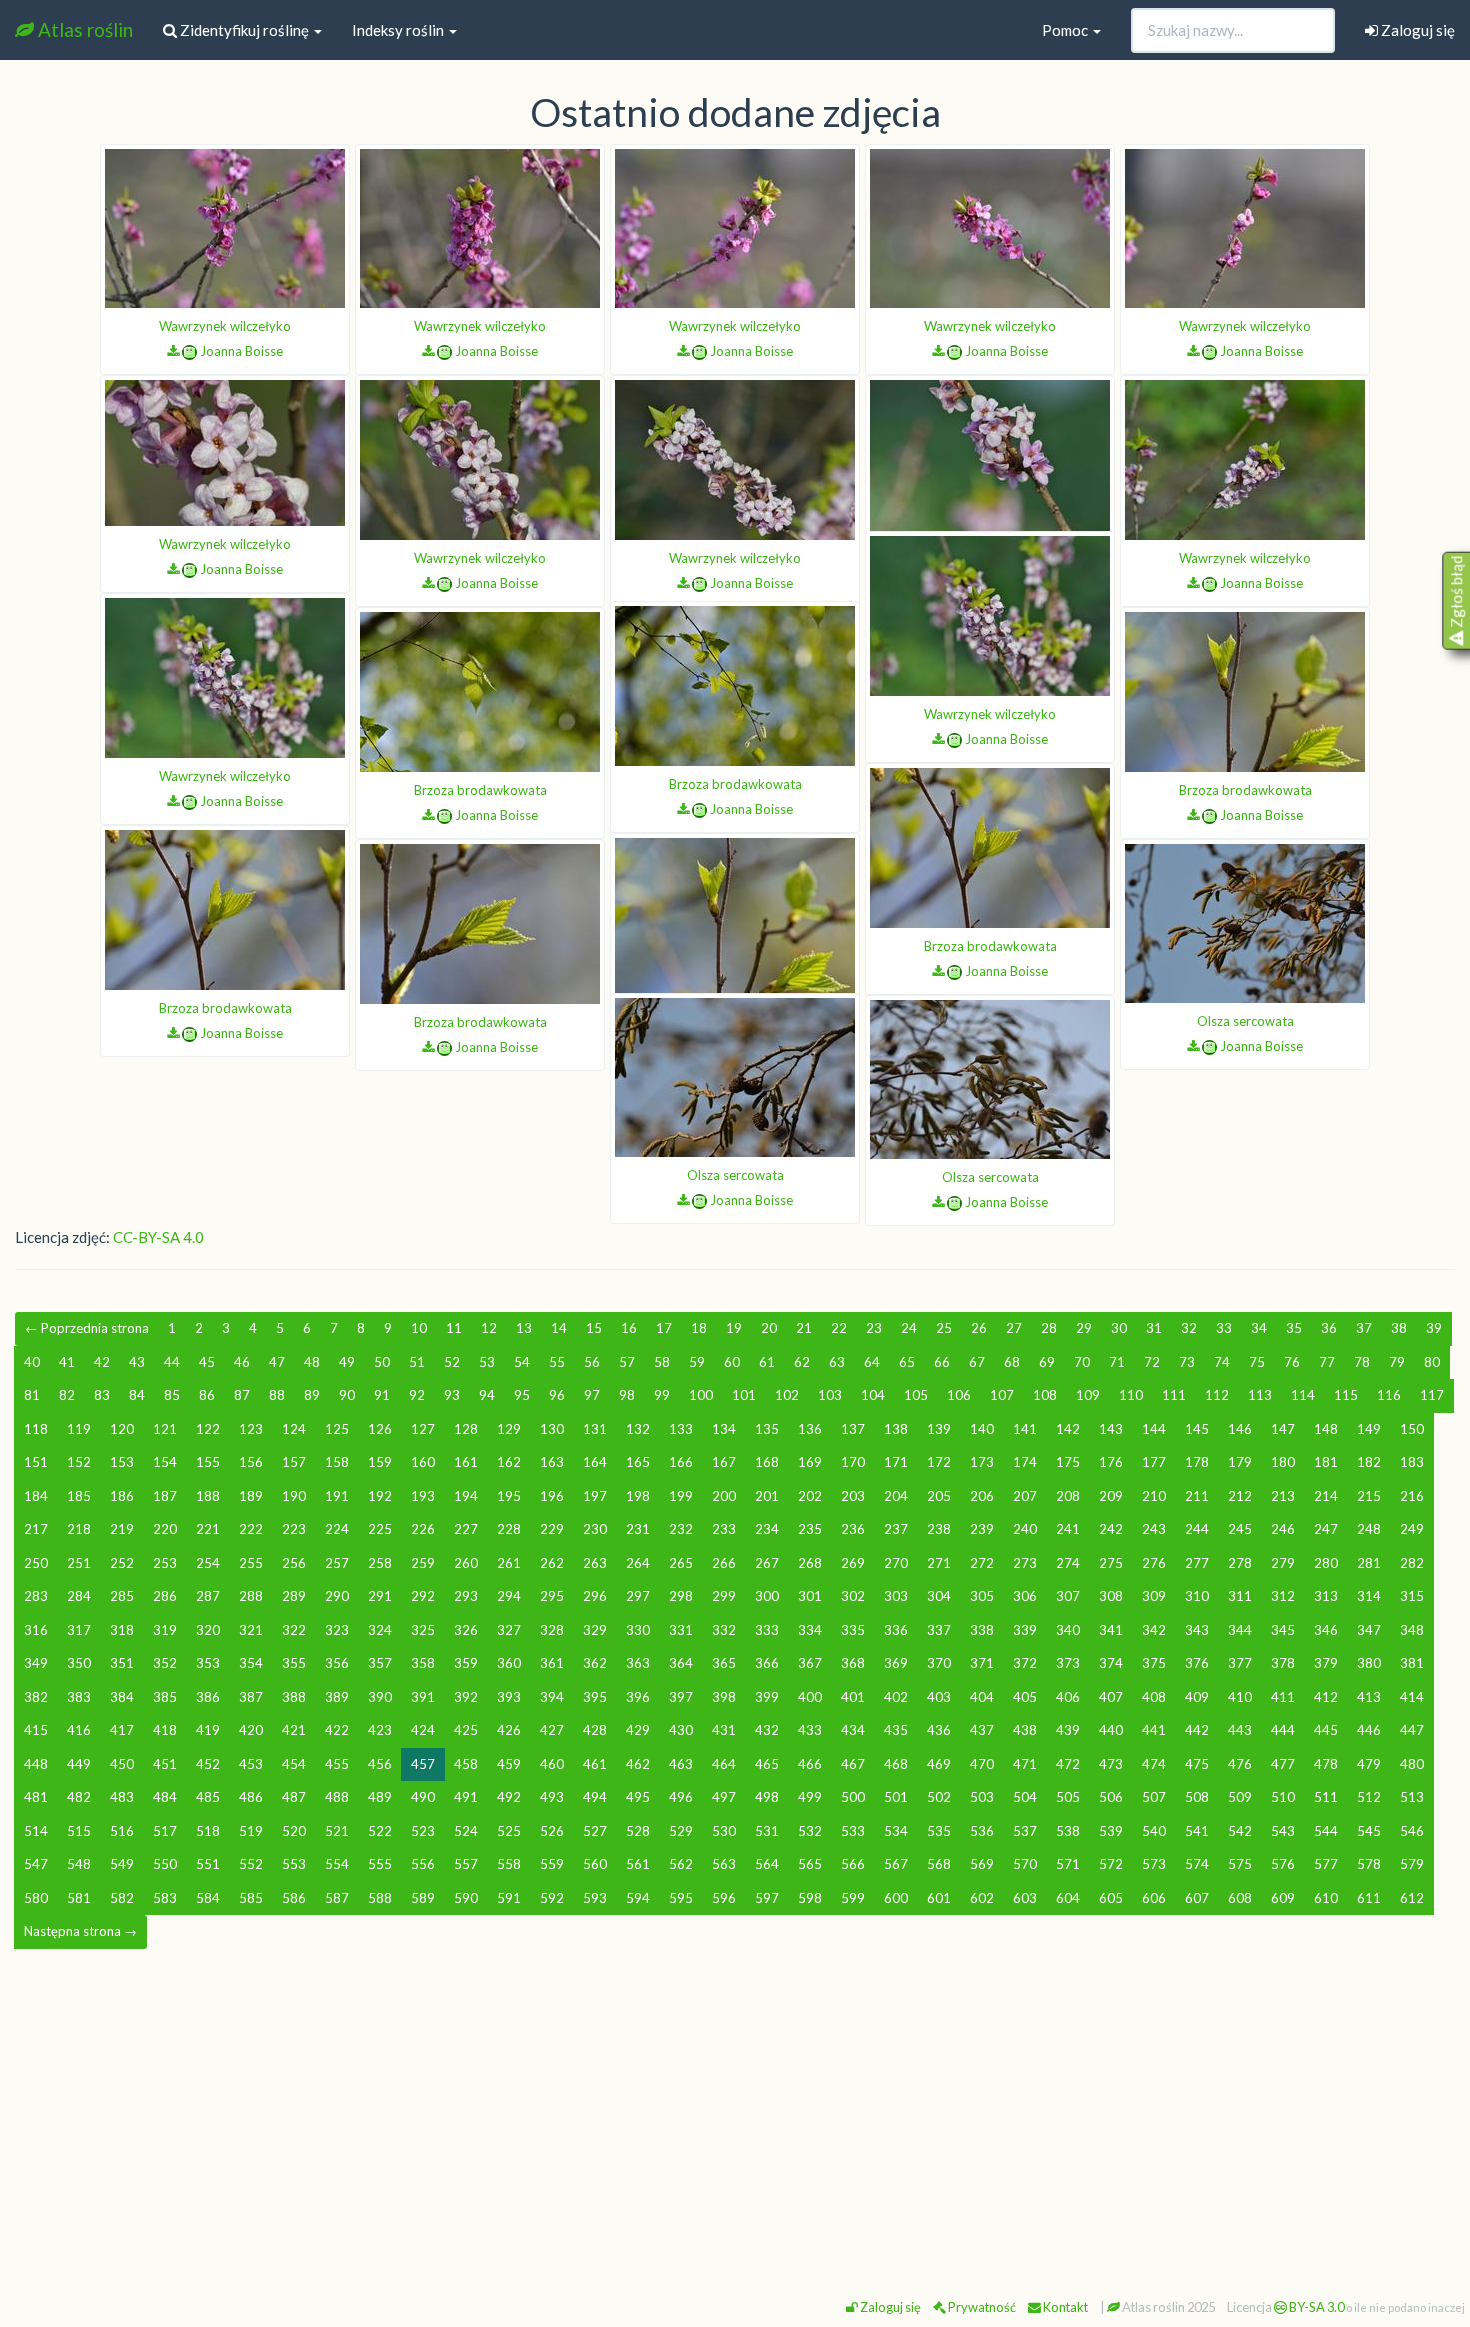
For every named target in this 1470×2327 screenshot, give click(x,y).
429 (638, 1730)
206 (982, 1496)
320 (208, 1630)
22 (839, 1328)
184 (36, 1496)
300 (767, 1596)
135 (767, 1429)
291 (380, 1596)
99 (662, 1395)
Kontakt (1064, 2307)
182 (1369, 1462)
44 (172, 1362)
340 (1068, 1630)
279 (1283, 1563)
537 (1025, 1831)
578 (1369, 1864)
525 (509, 1831)
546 (1412, 1831)
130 (552, 1429)
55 (557, 1362)
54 (522, 1362)
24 (909, 1328)
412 (1326, 1697)
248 (1369, 1529)
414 (1412, 1697)
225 (380, 1529)
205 (939, 1496)
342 (1154, 1630)
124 (294, 1429)
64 (872, 1362)
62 (802, 1362)
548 (79, 1864)
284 (79, 1596)
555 (380, 1864)
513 (1412, 1797)
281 (1369, 1563)
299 (724, 1596)
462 (638, 1764)
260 (466, 1563)
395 (595, 1697)
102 (787, 1395)
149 (1369, 1429)
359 (466, 1663)
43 (137, 1362)
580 (36, 1898)
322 (294, 1630)
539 (1111, 1831)
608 (1240, 1898)
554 (337, 1864)
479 (1369, 1764)
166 (681, 1462)
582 (122, 1898)
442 (1197, 1730)
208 (1068, 1496)
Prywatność (981, 2307)
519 (251, 1831)
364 (681, 1663)
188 (208, 1496)
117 (1432, 1395)
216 (1412, 1496)
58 (662, 1362)
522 (380, 1831)
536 (982, 1831)
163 (552, 1462)
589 (423, 1898)
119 (79, 1429)
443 (1240, 1730)
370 (939, 1663)
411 (1283, 1697)
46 (242, 1362)
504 (1025, 1797)
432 (767, 1730)
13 (524, 1328)
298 (681, 1596)
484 (165, 1797)
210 (1154, 1496)
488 (337, 1797)
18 (699, 1328)
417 (122, 1730)
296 (595, 1596)
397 (681, 1697)
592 (552, 1898)
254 (208, 1563)
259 (423, 1563)
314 (1369, 1596)
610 (1326, 1898)
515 (79, 1831)
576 (1283, 1864)
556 (423, 1864)
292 (423, 1596)
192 (380, 1496)
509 (1240, 1797)
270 (896, 1563)
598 (810, 1898)
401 (853, 1697)
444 (1283, 1730)
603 (1025, 1898)
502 (939, 1797)
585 (251, 1898)
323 (337, 1630)
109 (1088, 1395)
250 (36, 1563)
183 (1412, 1462)
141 (1025, 1429)
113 (1260, 1395)
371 (982, 1663)
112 (1217, 1395)
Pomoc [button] (1066, 30)
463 (681, 1764)
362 (595, 1663)
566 (853, 1864)
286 (165, 1596)
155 (208, 1462)
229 (552, 1529)
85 (172, 1395)
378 (1283, 1663)
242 (1111, 1529)
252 (122, 1563)
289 (294, 1596)
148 (1326, 1429)
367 (810, 1663)
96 (557, 1395)
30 (1119, 1328)
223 (294, 1529)
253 (165, 1563)
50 (382, 1362)
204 (896, 1496)
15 (594, 1328)
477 (1283, 1764)
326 (466, 1630)
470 (982, 1764)
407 (1111, 1697)
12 (489, 1328)
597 (767, 1898)
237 (896, 1529)
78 (1362, 1362)
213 (1283, 1496)
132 (638, 1429)
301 (810, 1596)
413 (1369, 1697)
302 (853, 1596)
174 (1025, 1462)
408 (1154, 1697)
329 (595, 1630)
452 (208, 1764)
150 (1412, 1429)
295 (552, 1596)
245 (1240, 1529)
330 (638, 1630)
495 (638, 1797)
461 (595, 1764)
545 (1369, 1831)
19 (734, 1328)
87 (242, 1395)
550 (165, 1864)
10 (419, 1328)
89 (312, 1395)
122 (208, 1429)
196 (552, 1496)
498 (767, 1797)
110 (1131, 1395)
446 (1369, 1730)
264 (638, 1563)
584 (208, 1898)
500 (853, 1797)
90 (347, 1395)
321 (251, 1630)
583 (165, 1898)
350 (79, 1663)
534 (896, 1831)
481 (36, 1797)
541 (1197, 1831)
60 (732, 1362)
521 (337, 1831)
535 (939, 1831)
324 (380, 1630)
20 (769, 1328)
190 (294, 1496)
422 (337, 1730)
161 (466, 1462)
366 (767, 1663)
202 (810, 1496)
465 (767, 1764)
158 (337, 1462)
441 (1154, 1730)
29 (1084, 1328)
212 (1240, 1496)
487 (294, 1797)
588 (380, 1898)
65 (907, 1362)
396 (638, 1697)
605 (1111, 1898)
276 (1154, 1563)
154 (165, 1462)
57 (627, 1362)
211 (1197, 1496)
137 (853, 1429)
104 (873, 1395)
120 (122, 1429)
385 (165, 1697)
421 (294, 1730)
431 (724, 1730)
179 (1240, 1462)
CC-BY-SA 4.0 (158, 1237)
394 (552, 1697)
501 (896, 1797)
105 (916, 1395)
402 (896, 1697)
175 (1068, 1462)
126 (380, 1429)
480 (1412, 1764)
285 (122, 1596)
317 (79, 1630)
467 (853, 1764)
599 (853, 1898)
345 (1283, 1630)
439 (1068, 1730)
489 (380, 1797)
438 (1025, 1730)
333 (767, 1630)
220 (165, 1529)
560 (595, 1864)
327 (509, 1630)
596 (724, 1898)
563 (724, 1864)
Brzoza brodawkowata (735, 784)
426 (509, 1730)
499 (810, 1797)
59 (697, 1362)
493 (552, 1797)
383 (79, 1697)
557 (466, 1864)
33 (1224, 1328)
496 (681, 1797)
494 (595, 1797)
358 (423, 1663)
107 (1002, 1395)
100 (701, 1395)
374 (1111, 1663)
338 (982, 1630)
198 (638, 1496)
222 (251, 1529)
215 (1369, 1496)
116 (1389, 1395)
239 (982, 1529)
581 (79, 1898)
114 (1303, 1395)
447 (1412, 1730)
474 (1154, 1764)
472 (1068, 1764)
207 (1025, 1496)
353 (208, 1663)
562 (681, 1864)
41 (67, 1362)
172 (939, 1462)
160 (423, 1462)
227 (466, 1529)
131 (595, 1429)
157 (294, 1462)
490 (423, 1797)
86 (207, 1395)
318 (122, 1630)
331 (681, 1630)
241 (1068, 1529)
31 (1154, 1328)
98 (627, 1395)
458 (466, 1764)
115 (1346, 1395)
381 (1412, 1663)
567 (896, 1864)
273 (1025, 1563)
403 (939, 1697)
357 (380, 1663)
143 (1111, 1429)
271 (939, 1563)
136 (810, 1429)
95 (522, 1395)
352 (165, 1663)
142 (1068, 1429)
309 (1154, 1596)
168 (767, 1462)
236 (853, 1529)
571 (1068, 1864)
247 (1326, 1529)
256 (294, 1563)
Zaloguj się (1416, 30)
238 (939, 1529)
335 (853, 1630)
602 (982, 1898)
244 (1197, 1529)
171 (896, 1462)
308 (1111, 1596)
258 (380, 1563)
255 (251, 1563)
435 (896, 1730)
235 (810, 1529)
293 (466, 1596)
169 (810, 1462)
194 (466, 1496)
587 (337, 1898)
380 (1369, 1663)
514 (36, 1831)
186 (122, 1496)
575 (1240, 1864)
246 (1283, 1529)
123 (251, 1429)
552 (251, 1864)
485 (208, 1797)
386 (208, 1697)
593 (595, 1898)
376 (1197, 1663)
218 (79, 1529)
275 (1111, 1563)
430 (681, 1730)
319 (165, 1630)
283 (36, 1596)
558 (509, 1864)
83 (102, 1395)
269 (853, 1563)
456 (380, 1764)
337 (939, 1630)
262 (552, 1563)
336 (896, 1630)
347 (1369, 1630)
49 (347, 1362)
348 (1412, 1630)
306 (1025, 1596)
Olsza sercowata (1245, 1021)
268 (810, 1563)
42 (102, 1362)
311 (1240, 1596)
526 (552, 1831)
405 (1025, 1697)
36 (1329, 1328)
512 (1369, 1797)
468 (896, 1764)
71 (1117, 1362)
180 (1283, 1462)
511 (1326, 1797)
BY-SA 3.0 (1315, 2307)
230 (595, 1529)
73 (1187, 1362)
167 (724, 1462)
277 (1197, 1563)
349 (36, 1663)
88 (277, 1395)
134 (724, 1429)
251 (79, 1563)
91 (382, 1395)
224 (337, 1529)
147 (1283, 1429)
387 (251, 1697)
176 (1111, 1462)
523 (423, 1831)
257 (337, 1563)
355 (294, 1663)
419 (208, 1730)
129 (509, 1429)
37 (1364, 1328)
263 (595, 1563)
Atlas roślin (83, 29)
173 (982, 1462)
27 (1014, 1328)
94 (487, 1395)
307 (1068, 1596)
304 (939, 1596)
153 (122, 1462)
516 (122, 1831)
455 (337, 1764)
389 (337, 1697)
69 (1047, 1362)
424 (423, 1730)
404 (982, 1697)
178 (1197, 1462)
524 (466, 1831)
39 (1434, 1328)
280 (1326, 1563)
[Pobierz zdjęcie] (173, 351)
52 (452, 1362)
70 (1082, 1362)
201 (767, 1496)
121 (165, 1429)
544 (1326, 1831)
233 (724, 1529)
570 (1025, 1864)
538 (1068, 1831)
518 (208, 1831)
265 (681, 1563)
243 (1154, 1529)
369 (896, 1663)
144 (1154, 1429)
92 (417, 1395)
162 (509, 1462)
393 (509, 1697)
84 (137, 1395)
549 (122, 1864)
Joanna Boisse (241, 351)
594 (638, 1898)
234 (767, 1529)
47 (277, 1362)
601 (939, 1898)
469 (939, 1764)
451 (165, 1764)
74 (1222, 1362)
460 (552, 1764)
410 (1240, 1697)
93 (452, 1395)
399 (767, 1697)
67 (977, 1362)
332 (724, 1630)
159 (380, 1462)
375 (1154, 1663)
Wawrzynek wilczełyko (225, 326)
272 (982, 1563)
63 (837, 1362)
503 (982, 1797)
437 (982, 1730)
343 (1197, 1630)
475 (1197, 1764)
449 (79, 1764)
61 (767, 1362)
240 (1025, 1529)
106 (959, 1395)
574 (1197, 1864)
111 (1174, 1395)
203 (853, 1496)
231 (638, 1529)
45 (207, 1362)
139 (939, 1429)
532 (810, 1831)
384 (122, 1697)
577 (1326, 1864)
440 (1111, 1730)
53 (487, 1362)
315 (1412, 1596)
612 (1412, 1898)
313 (1326, 1596)
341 (1111, 1630)
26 (979, 1328)
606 (1154, 1898)
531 (767, 1831)
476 (1240, 1764)
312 (1283, 1596)
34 (1259, 1328)
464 (724, 1764)
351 (122, 1663)
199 (681, 1496)
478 (1326, 1764)
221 (208, 1529)
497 (724, 1797)
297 (638, 1596)
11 (454, 1328)
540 (1154, 1831)
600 (896, 1898)
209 (1111, 1496)
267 (767, 1563)
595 (681, 1898)
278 (1240, 1563)
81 (32, 1395)
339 (1025, 1630)
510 (1283, 1797)
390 (380, 1697)
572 (1111, 1864)
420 (251, 1730)
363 (638, 1663)
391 (423, 1697)
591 (509, 1898)
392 (466, 1697)
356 (337, 1663)
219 (122, 1529)
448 (36, 1764)
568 (939, 1864)
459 (509, 1764)
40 (32, 1362)
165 (638, 1462)
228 (509, 1529)
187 (165, 1496)
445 (1326, 1730)
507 (1154, 1797)
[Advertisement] (735, 2115)
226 (423, 1529)
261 (509, 1563)
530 (724, 1831)
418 (165, 1730)
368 (853, 1663)
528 (638, 1831)
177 (1154, 1462)
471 (1025, 1764)
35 (1294, 1328)
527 (595, 1831)
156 (251, 1462)
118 (36, 1429)
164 (595, 1462)
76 (1292, 1362)
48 (312, 1362)
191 (337, 1496)
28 (1049, 1328)
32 (1189, 1328)
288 (251, 1596)
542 (1240, 1831)
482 (79, 1797)
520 (294, 1831)
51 (417, 1362)
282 (1412, 1563)
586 (294, 1898)
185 (79, 1496)
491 (466, 1797)
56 (592, 1362)
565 (810, 1864)
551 (208, 1864)
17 (664, 1328)
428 (595, 1730)
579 (1412, 1864)
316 (36, 1630)
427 (552, 1730)
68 (1012, 1362)
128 (466, 1429)
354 (251, 1663)
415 (36, 1730)
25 (944, 1328)
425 (466, 1730)
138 (896, 1429)
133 (681, 1429)
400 (810, 1697)
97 (592, 1395)
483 (122, 1797)
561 (638, 1864)
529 (681, 1831)
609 (1283, 1898)
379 (1326, 1663)
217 (36, 1529)
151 (36, 1462)
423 (380, 1730)
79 (1397, 1362)
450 (122, 1764)
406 (1068, 1697)
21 (804, 1328)
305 (982, 1596)
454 (294, 1764)
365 (724, 1663)
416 (79, 1730)
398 (724, 1697)
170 (853, 1462)
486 (251, 1797)
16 (629, 1328)
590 (466, 1898)
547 (36, 1864)
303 (896, 1596)
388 (294, 1697)
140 (982, 1429)
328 (552, 1630)
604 (1068, 1898)
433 (810, 1730)
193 (423, 1496)
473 (1111, 1764)
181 (1326, 1462)
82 (67, 1395)
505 (1068, 1797)
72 (1152, 1362)
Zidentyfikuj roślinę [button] (244, 30)
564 (767, 1864)
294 (509, 1596)
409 (1197, 1697)
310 (1197, 1596)
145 (1197, 1429)
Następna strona (80, 1931)
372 (1025, 1663)
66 (942, 1362)
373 (1068, 1663)
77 (1327, 1362)
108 (1045, 1395)
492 (509, 1797)
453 (251, 1764)
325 (423, 1630)
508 (1197, 1797)
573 (1154, 1864)
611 (1369, 1898)
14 (559, 1328)
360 (509, 1663)
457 (423, 1764)
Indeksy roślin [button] (399, 30)
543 (1283, 1831)
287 (208, 1596)
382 (36, 1697)
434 (853, 1730)
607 (1197, 1898)
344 (1240, 1630)
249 (1412, 1529)
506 (1111, 1797)
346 (1326, 1630)
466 (810, 1764)
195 (509, 1496)
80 (1432, 1362)
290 (337, 1596)
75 (1257, 1362)
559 (552, 1864)
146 (1240, 1429)
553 (294, 1864)
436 (939, 1730)
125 (337, 1429)
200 (724, 1496)
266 (724, 1563)
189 (251, 1496)
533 (853, 1831)
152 (79, 1462)
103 (830, 1395)
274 (1068, 1563)
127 (423, 1429)
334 (810, 1630)
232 (681, 1529)
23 (874, 1328)
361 (552, 1663)
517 (165, 1831)
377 (1240, 1663)
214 (1326, 1496)
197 (595, 1496)
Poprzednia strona (87, 1328)
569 (982, 1864)
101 (744, 1395)
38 (1399, 1328)
